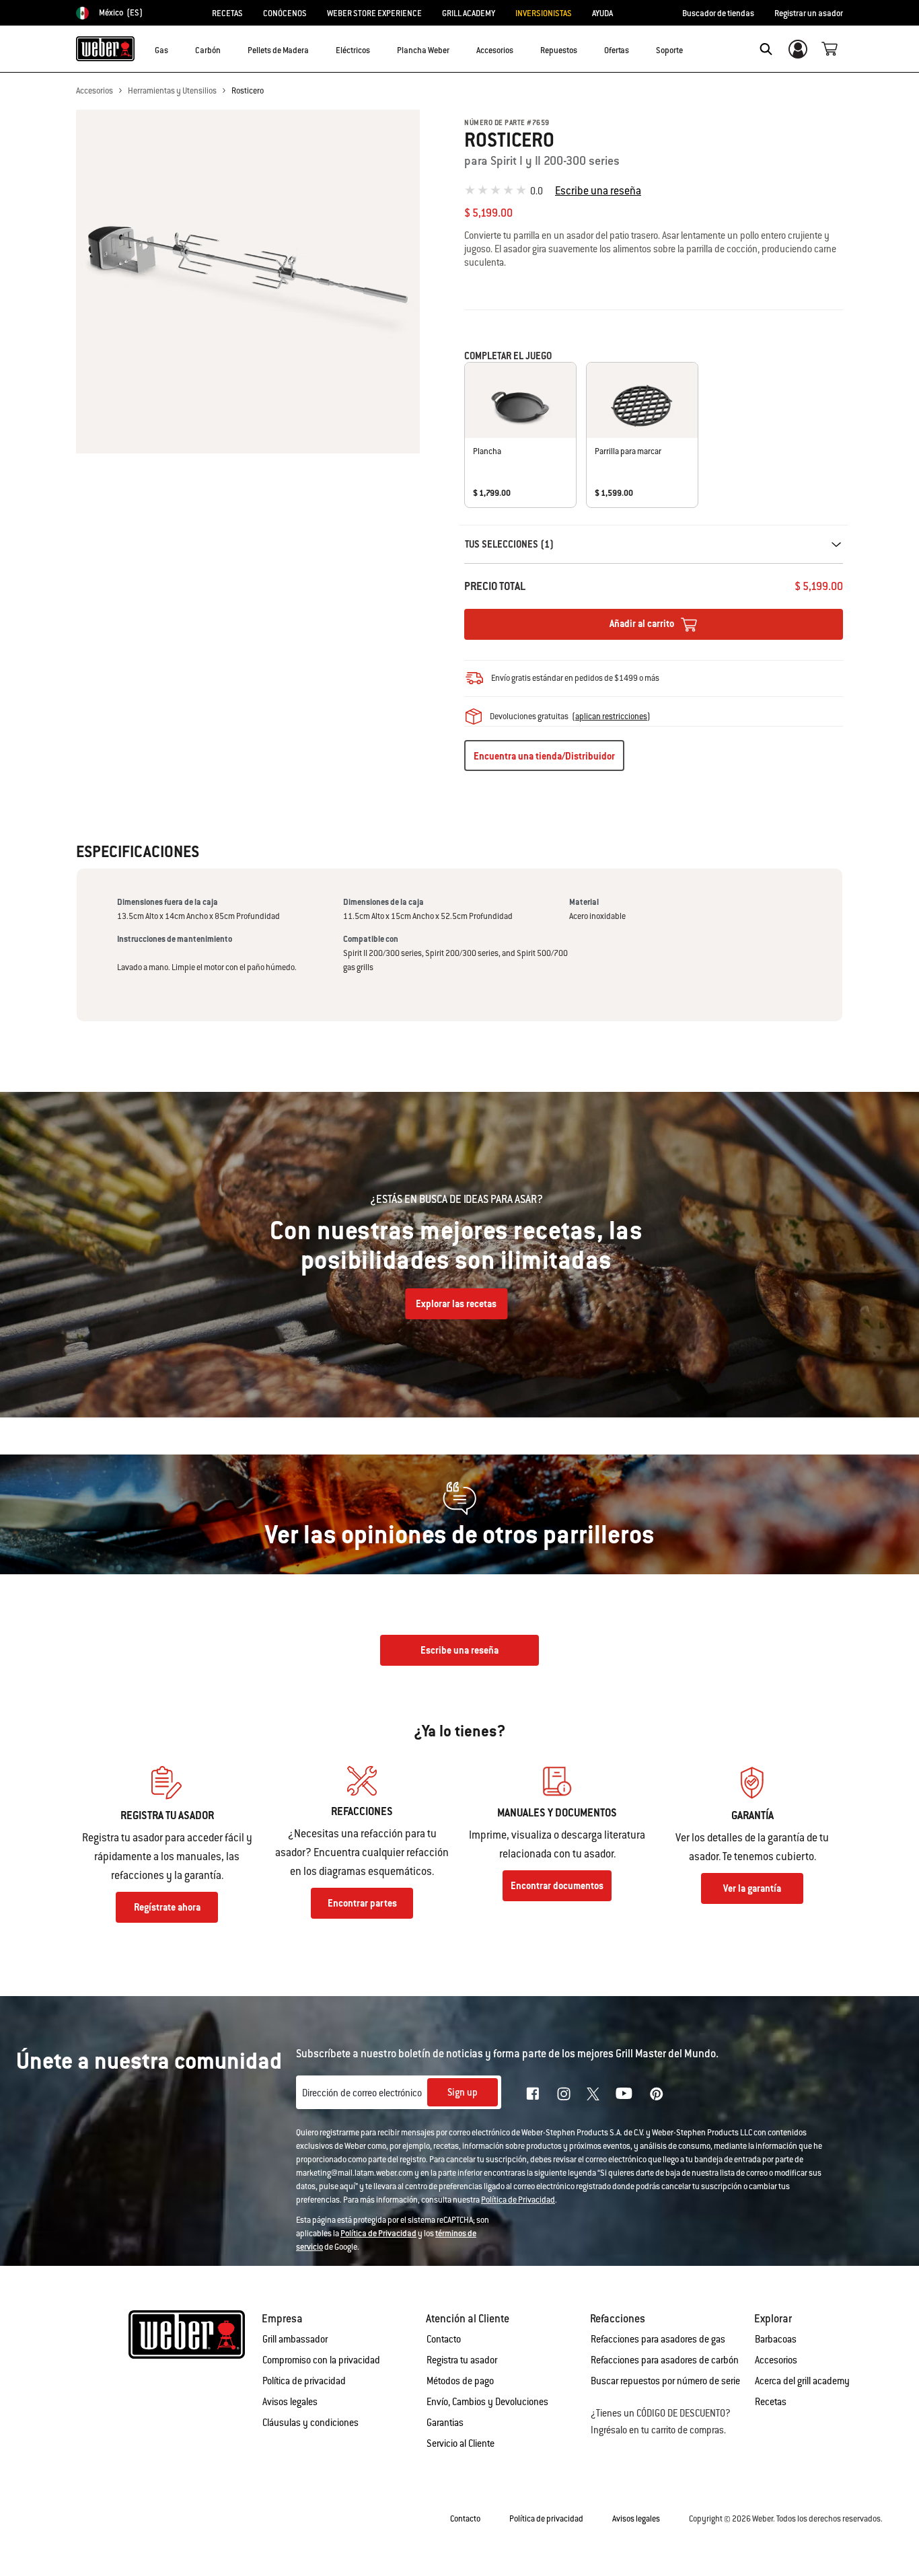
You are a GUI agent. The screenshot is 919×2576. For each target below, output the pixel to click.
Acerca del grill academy (802, 2381)
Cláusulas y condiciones (310, 2423)
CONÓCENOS (285, 13)
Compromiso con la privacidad (321, 2360)
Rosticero (248, 91)
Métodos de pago (460, 2381)
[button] (176, 48)
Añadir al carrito (643, 624)
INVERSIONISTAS (544, 13)
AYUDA (602, 13)
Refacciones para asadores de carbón (665, 2360)
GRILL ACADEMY (469, 13)
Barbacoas (776, 2339)
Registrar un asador (809, 13)
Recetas (771, 2402)
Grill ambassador (295, 2339)
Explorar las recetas (456, 1304)
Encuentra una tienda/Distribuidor (544, 756)
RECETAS (227, 13)
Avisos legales (290, 2402)
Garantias (445, 2423)
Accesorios (95, 91)
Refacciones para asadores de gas (658, 2339)
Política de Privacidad (518, 2200)
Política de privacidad (304, 2381)
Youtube (624, 2093)
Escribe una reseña (598, 191)
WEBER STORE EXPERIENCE (374, 13)
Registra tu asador (462, 2360)
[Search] (766, 49)
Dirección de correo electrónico (362, 2093)
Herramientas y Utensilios (172, 91)
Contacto (444, 2339)
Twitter (593, 2094)
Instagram (564, 2094)
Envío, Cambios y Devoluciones (487, 2402)
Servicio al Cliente (461, 2443)
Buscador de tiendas (718, 13)
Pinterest (657, 2094)
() (611, 716)
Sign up (463, 2092)
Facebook (533, 2094)
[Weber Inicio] (105, 48)
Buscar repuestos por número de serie (665, 2381)
